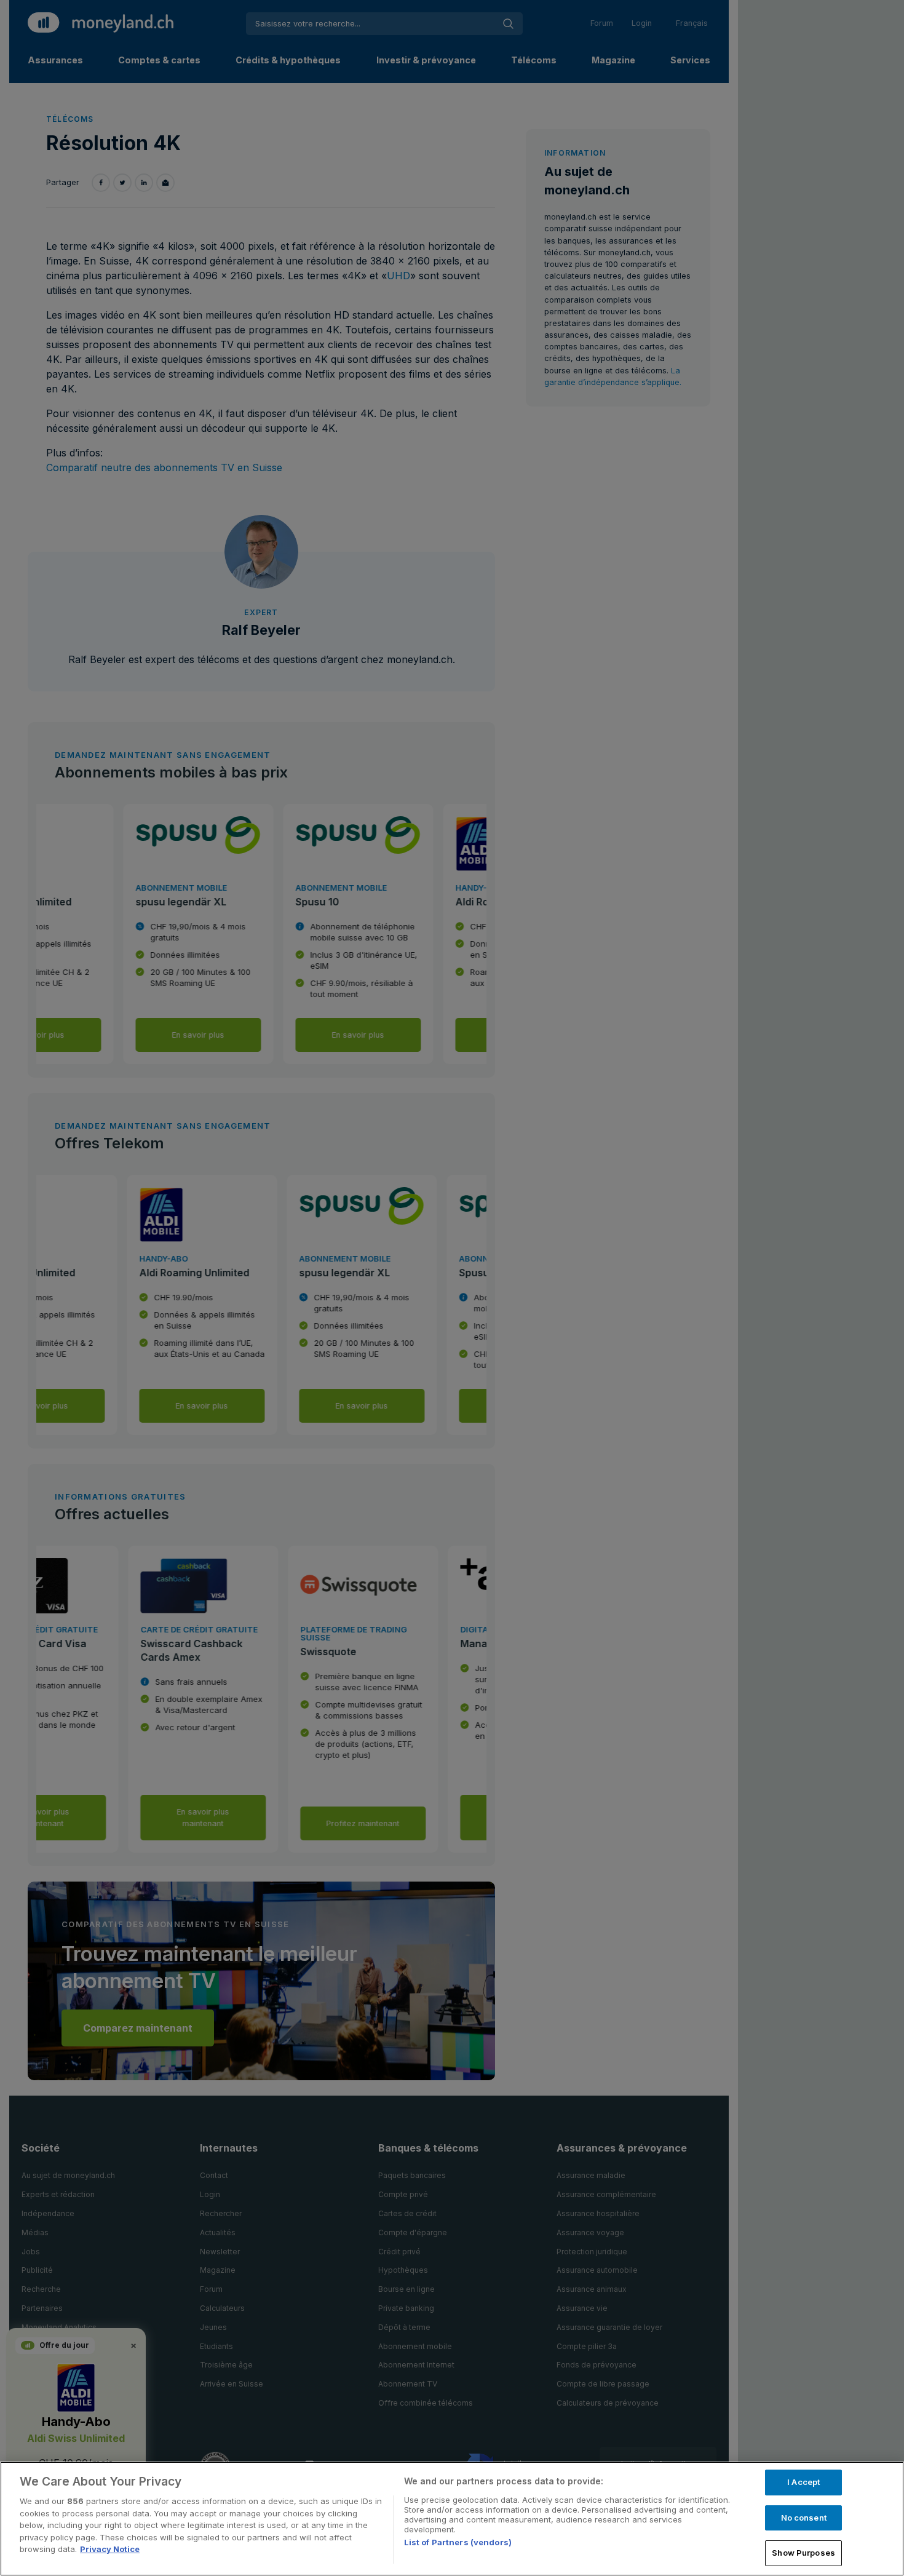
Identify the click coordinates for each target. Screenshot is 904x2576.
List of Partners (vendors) (458, 2542)
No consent (804, 2518)
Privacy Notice (110, 2549)
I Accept (803, 2482)
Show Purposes (803, 2553)
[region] (452, 2519)
